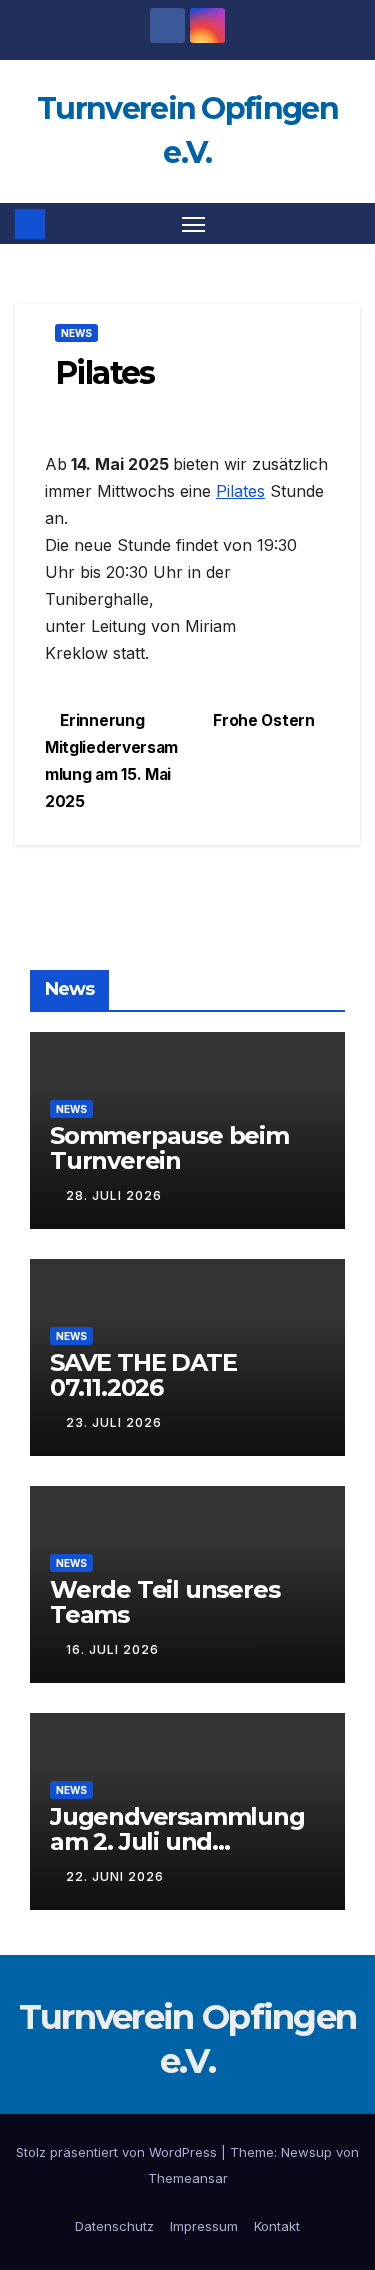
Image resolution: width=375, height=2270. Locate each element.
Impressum (204, 2226)
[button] (348, 224)
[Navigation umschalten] (194, 224)
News (76, 333)
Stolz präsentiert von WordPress (118, 2152)
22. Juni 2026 (115, 1876)
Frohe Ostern (265, 720)
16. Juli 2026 (112, 1649)
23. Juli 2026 (114, 1422)
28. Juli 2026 (114, 1195)
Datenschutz (114, 2226)
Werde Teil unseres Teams (164, 1602)
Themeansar (188, 2178)
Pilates (240, 491)
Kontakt (277, 2226)
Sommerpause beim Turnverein (169, 1148)
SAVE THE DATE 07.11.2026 (143, 1375)
